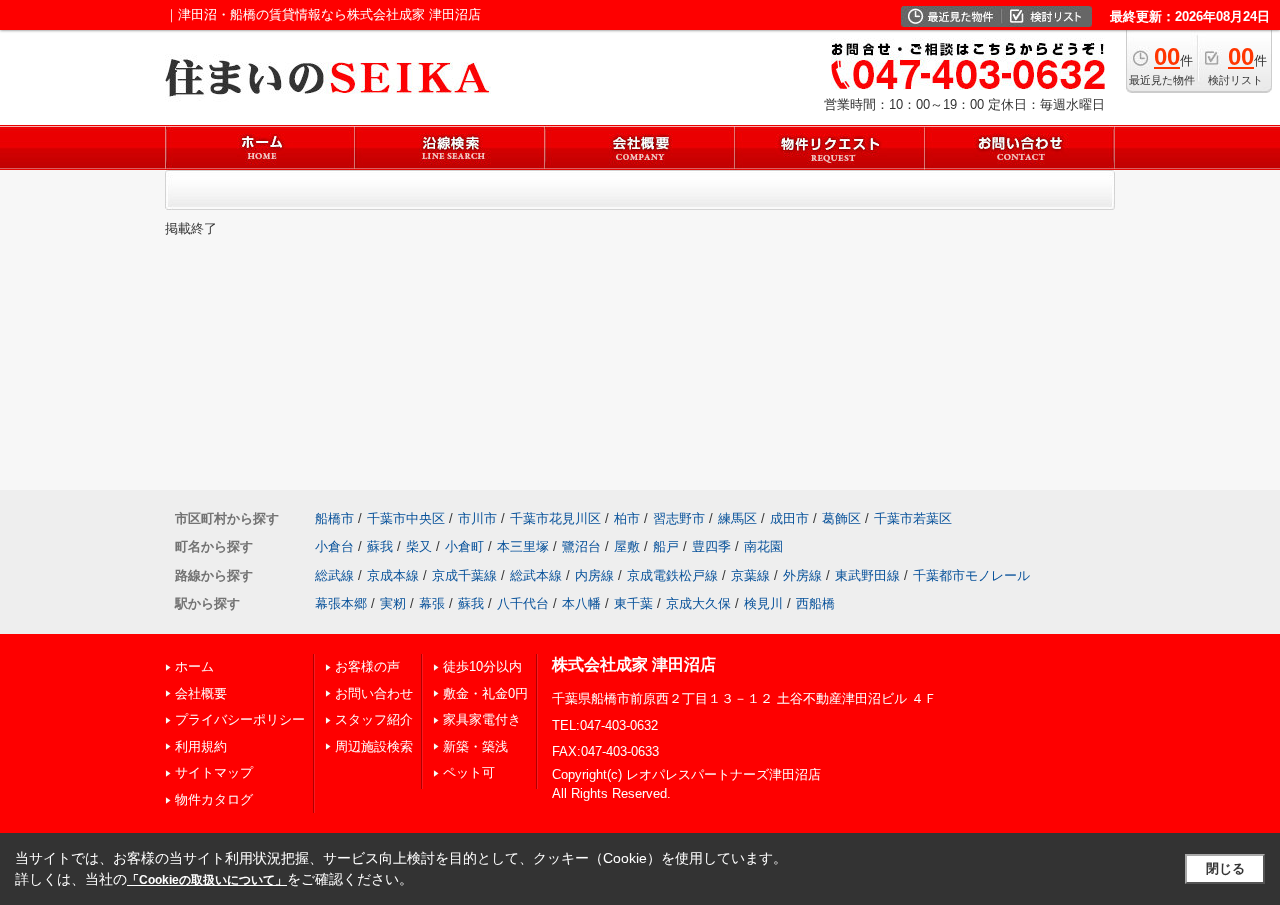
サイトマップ (214, 772)
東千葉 (633, 603)
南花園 (763, 546)
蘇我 (380, 546)
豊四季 (711, 546)
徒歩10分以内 (482, 666)
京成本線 (393, 575)
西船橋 (815, 603)
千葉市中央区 (406, 518)
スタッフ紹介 (374, 719)
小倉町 (464, 546)
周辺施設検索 (374, 746)
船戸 (666, 546)
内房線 (594, 575)
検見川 (763, 603)
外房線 (802, 575)
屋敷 (627, 546)
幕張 (432, 603)
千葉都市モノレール (971, 575)
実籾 (393, 603)
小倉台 (334, 546)
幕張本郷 (341, 603)
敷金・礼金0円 (485, 693)
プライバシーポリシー (240, 719)
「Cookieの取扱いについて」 (207, 880)
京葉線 (750, 575)
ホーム (194, 666)
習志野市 (679, 518)
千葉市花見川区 (555, 518)
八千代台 (523, 603)
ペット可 (469, 772)
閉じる (1225, 868)
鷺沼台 (581, 546)
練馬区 (737, 518)
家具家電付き (482, 719)
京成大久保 (698, 603)
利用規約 (201, 746)
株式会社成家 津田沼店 (634, 664)
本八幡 (581, 603)
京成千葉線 (464, 575)
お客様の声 (367, 666)
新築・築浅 (475, 746)
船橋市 (334, 518)
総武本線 (536, 575)
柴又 (419, 546)
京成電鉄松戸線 (672, 575)
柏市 (627, 518)
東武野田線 (867, 575)
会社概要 (201, 693)
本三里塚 (523, 546)
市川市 (477, 518)
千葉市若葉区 (913, 518)
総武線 (334, 575)
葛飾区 (841, 518)
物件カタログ (214, 799)
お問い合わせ (374, 693)
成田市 (789, 518)
